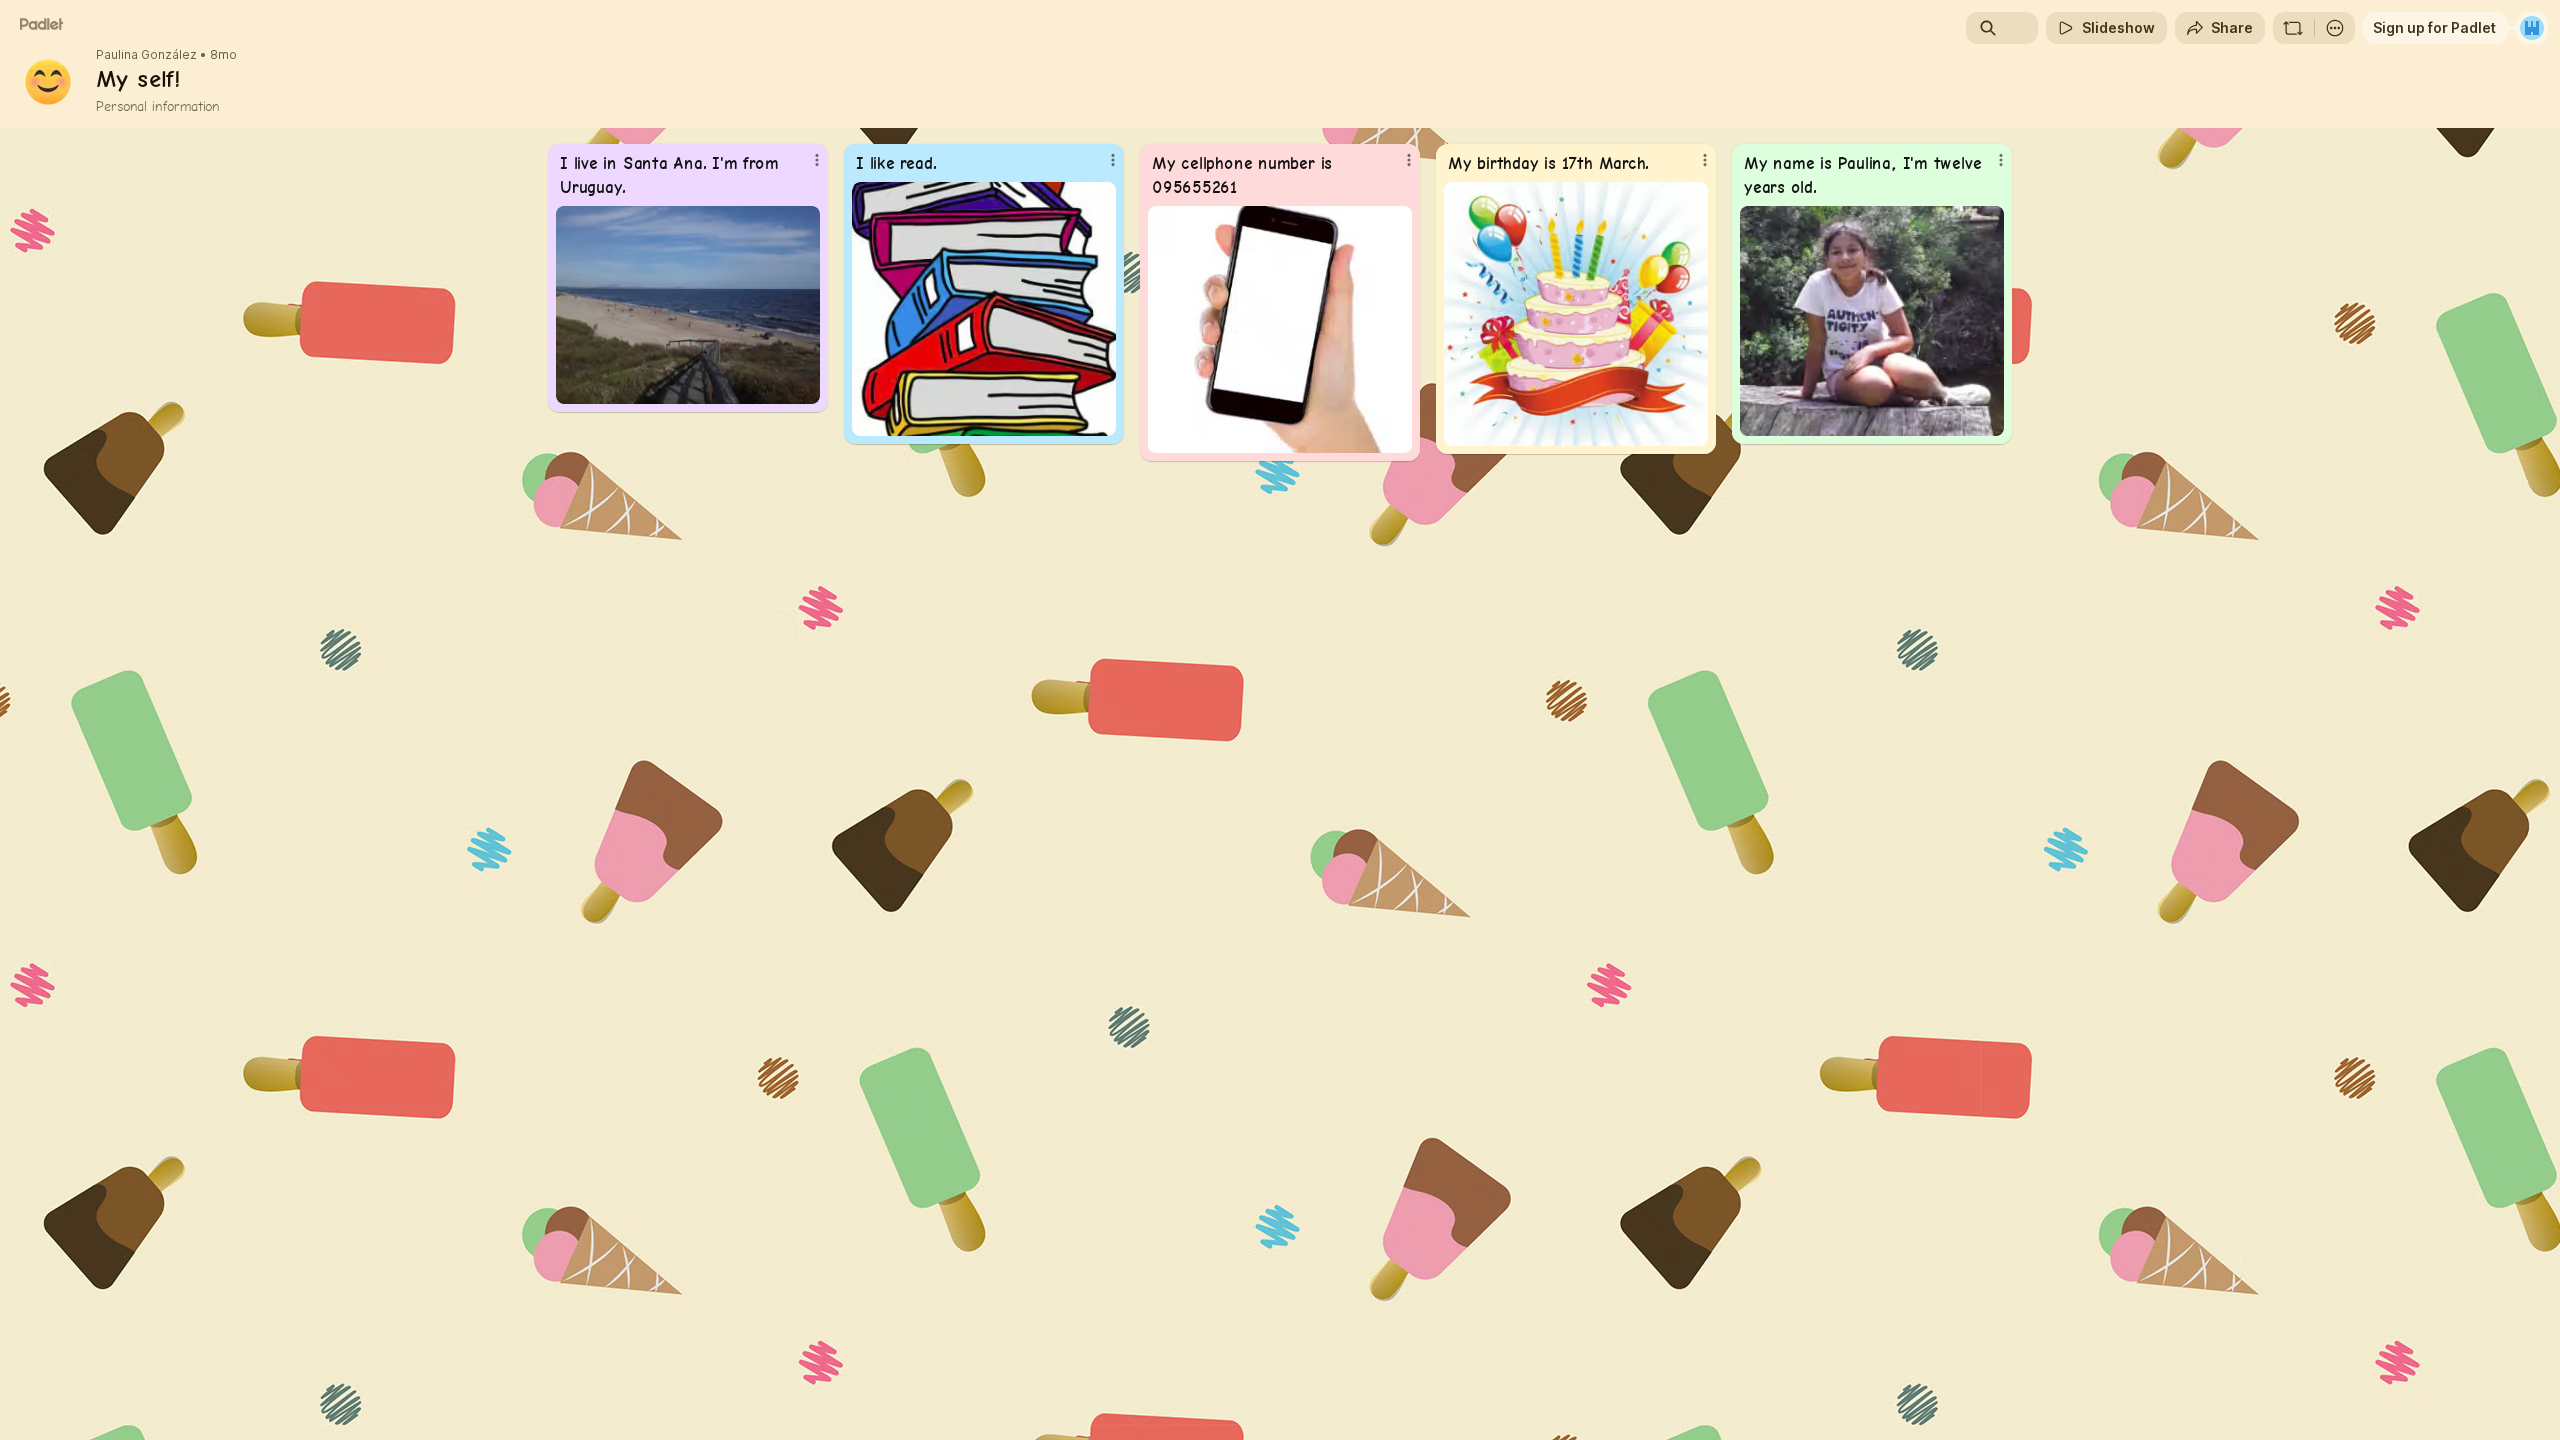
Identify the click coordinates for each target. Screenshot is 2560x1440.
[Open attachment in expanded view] (688, 305)
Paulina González (146, 55)
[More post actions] (817, 160)
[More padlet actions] (2335, 28)
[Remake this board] (2293, 28)
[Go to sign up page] (2532, 28)
